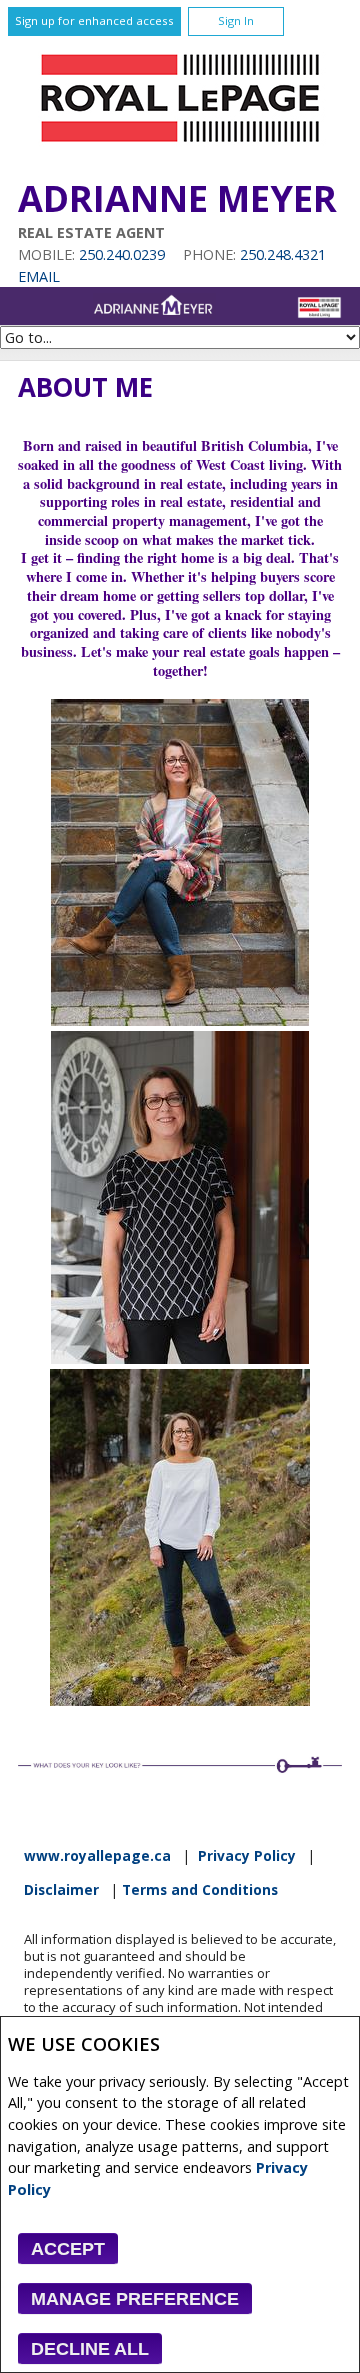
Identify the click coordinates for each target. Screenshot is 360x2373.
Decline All (90, 2349)
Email (39, 276)
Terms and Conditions (200, 1890)
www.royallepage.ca (97, 1856)
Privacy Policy (247, 1856)
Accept (68, 2249)
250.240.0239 (122, 254)
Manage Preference (135, 2299)
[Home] (180, 147)
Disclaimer (61, 1890)
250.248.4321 (283, 254)
